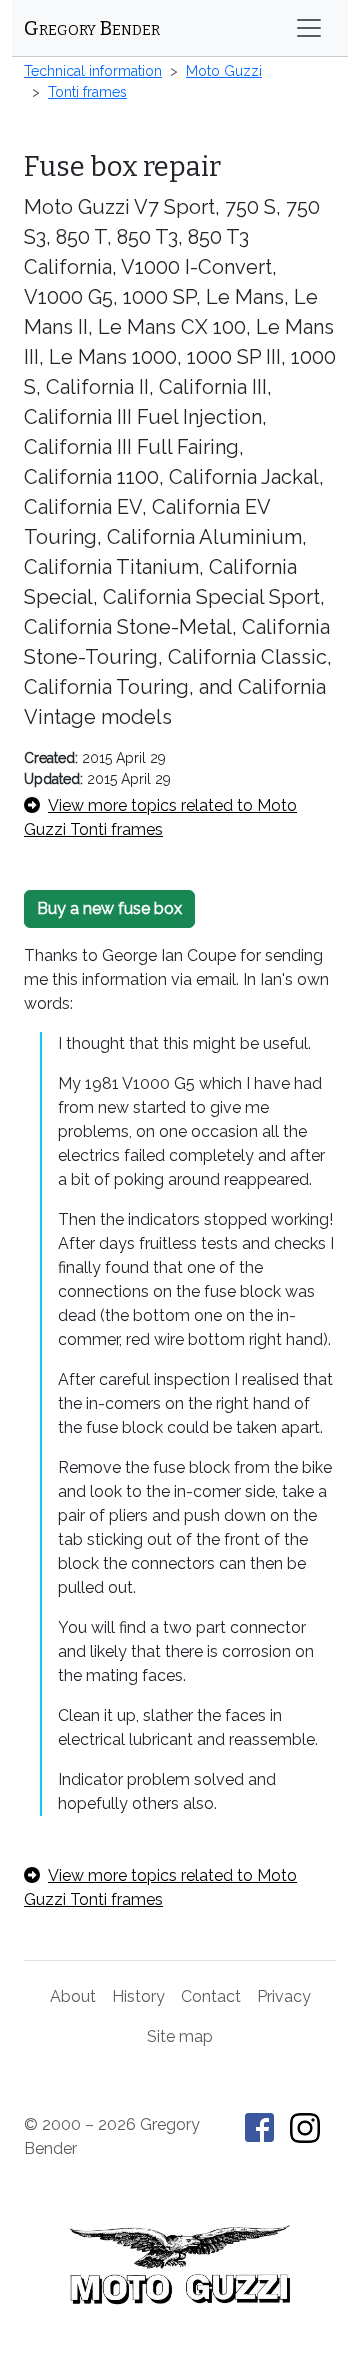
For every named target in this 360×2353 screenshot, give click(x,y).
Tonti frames (87, 92)
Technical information (93, 71)
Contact (211, 1996)
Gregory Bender (92, 28)
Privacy (284, 1996)
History (138, 1996)
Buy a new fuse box (109, 908)
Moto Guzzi (224, 71)
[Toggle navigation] (309, 28)
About (73, 1996)
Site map (180, 2036)
